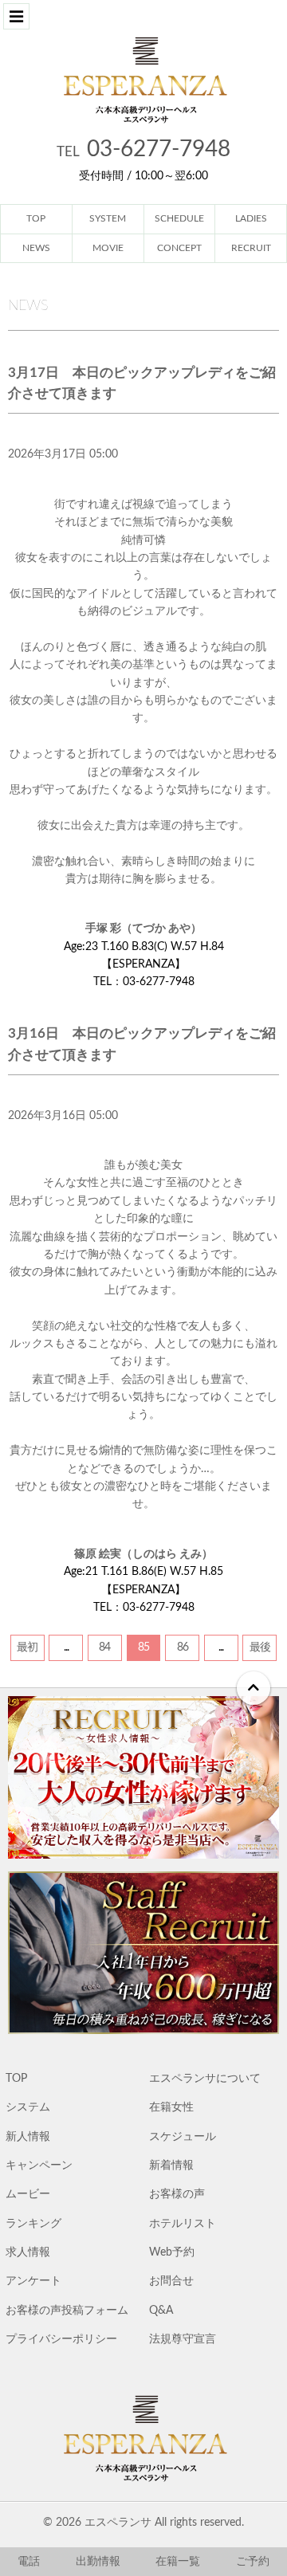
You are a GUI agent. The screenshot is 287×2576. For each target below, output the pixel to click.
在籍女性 (171, 2107)
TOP (16, 2079)
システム (28, 2107)
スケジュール (183, 2137)
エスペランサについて (205, 2079)
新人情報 (28, 2137)
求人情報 (28, 2252)
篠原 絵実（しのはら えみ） (143, 1554)
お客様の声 (177, 2194)
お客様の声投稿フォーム (67, 2311)
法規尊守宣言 (183, 2339)
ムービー (28, 2194)
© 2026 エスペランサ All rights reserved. (143, 2523)
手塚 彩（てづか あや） (143, 929)
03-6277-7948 (143, 149)
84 (104, 1647)
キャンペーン (39, 2166)
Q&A (161, 2311)
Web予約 (172, 2252)
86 (183, 1647)
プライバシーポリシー (61, 2339)
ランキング (33, 2224)
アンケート (33, 2281)
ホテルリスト (183, 2224)
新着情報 (171, 2166)
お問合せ (171, 2281)
